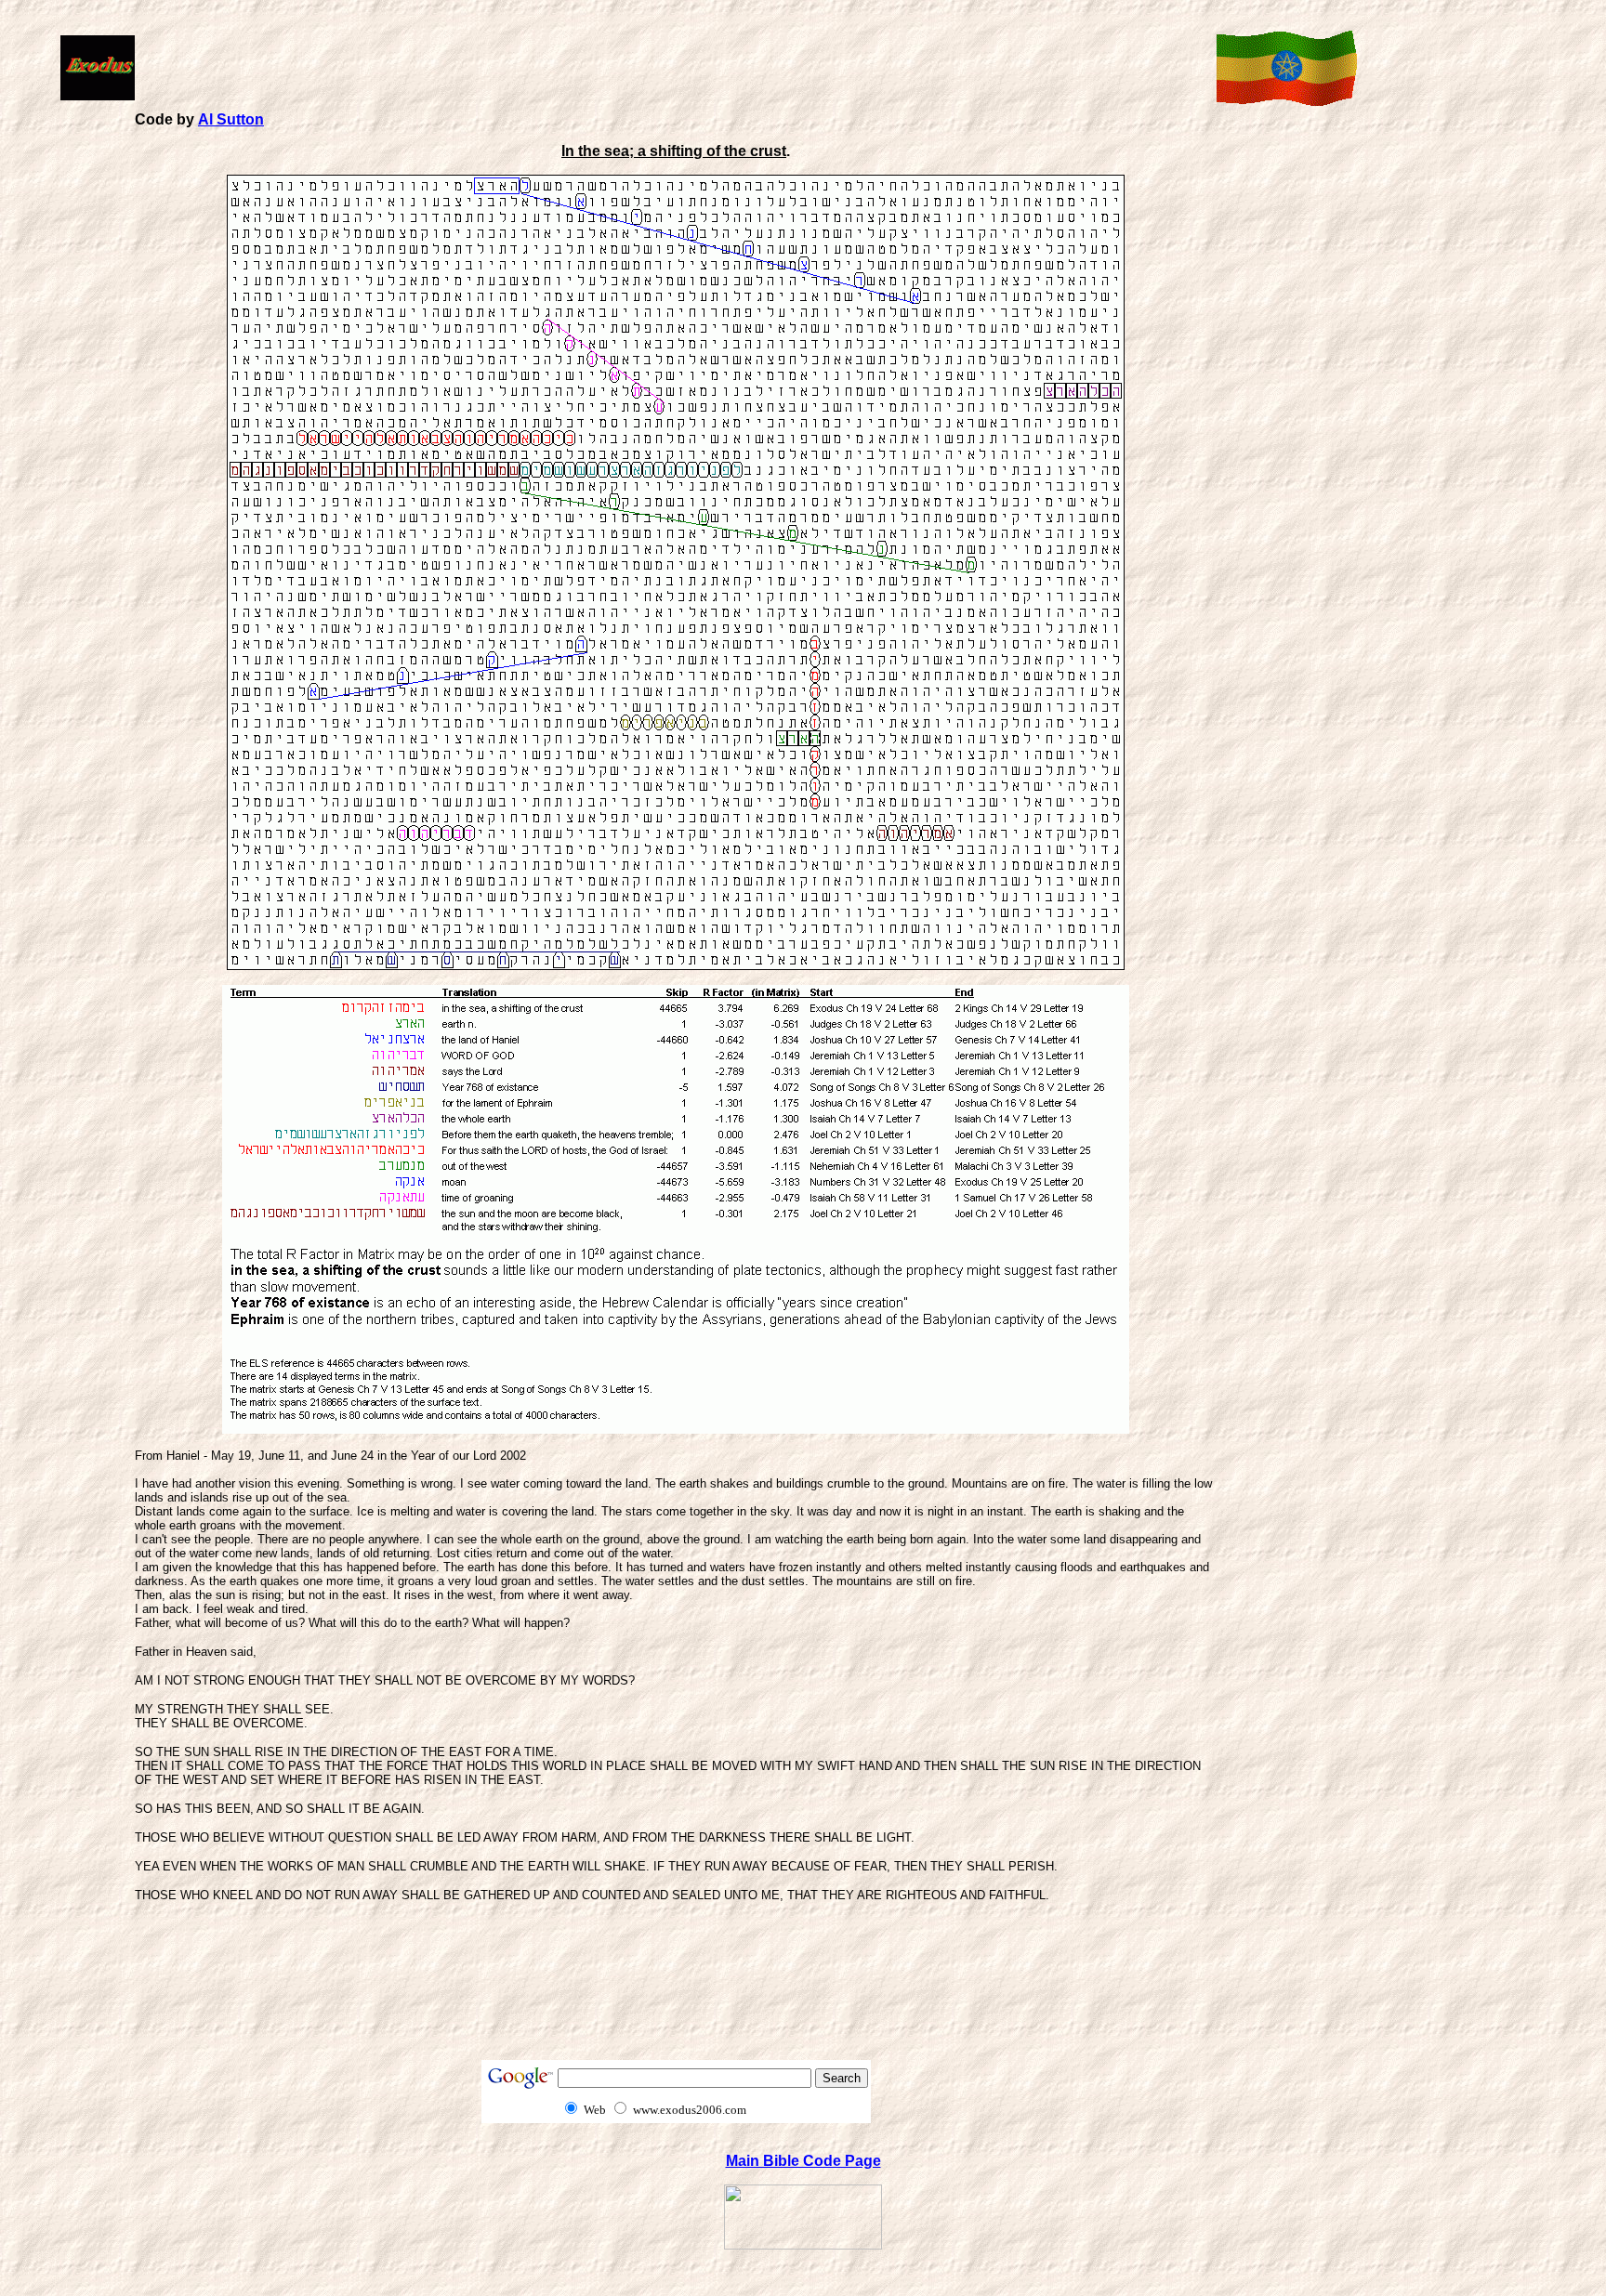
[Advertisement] (672, 66)
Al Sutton (231, 119)
